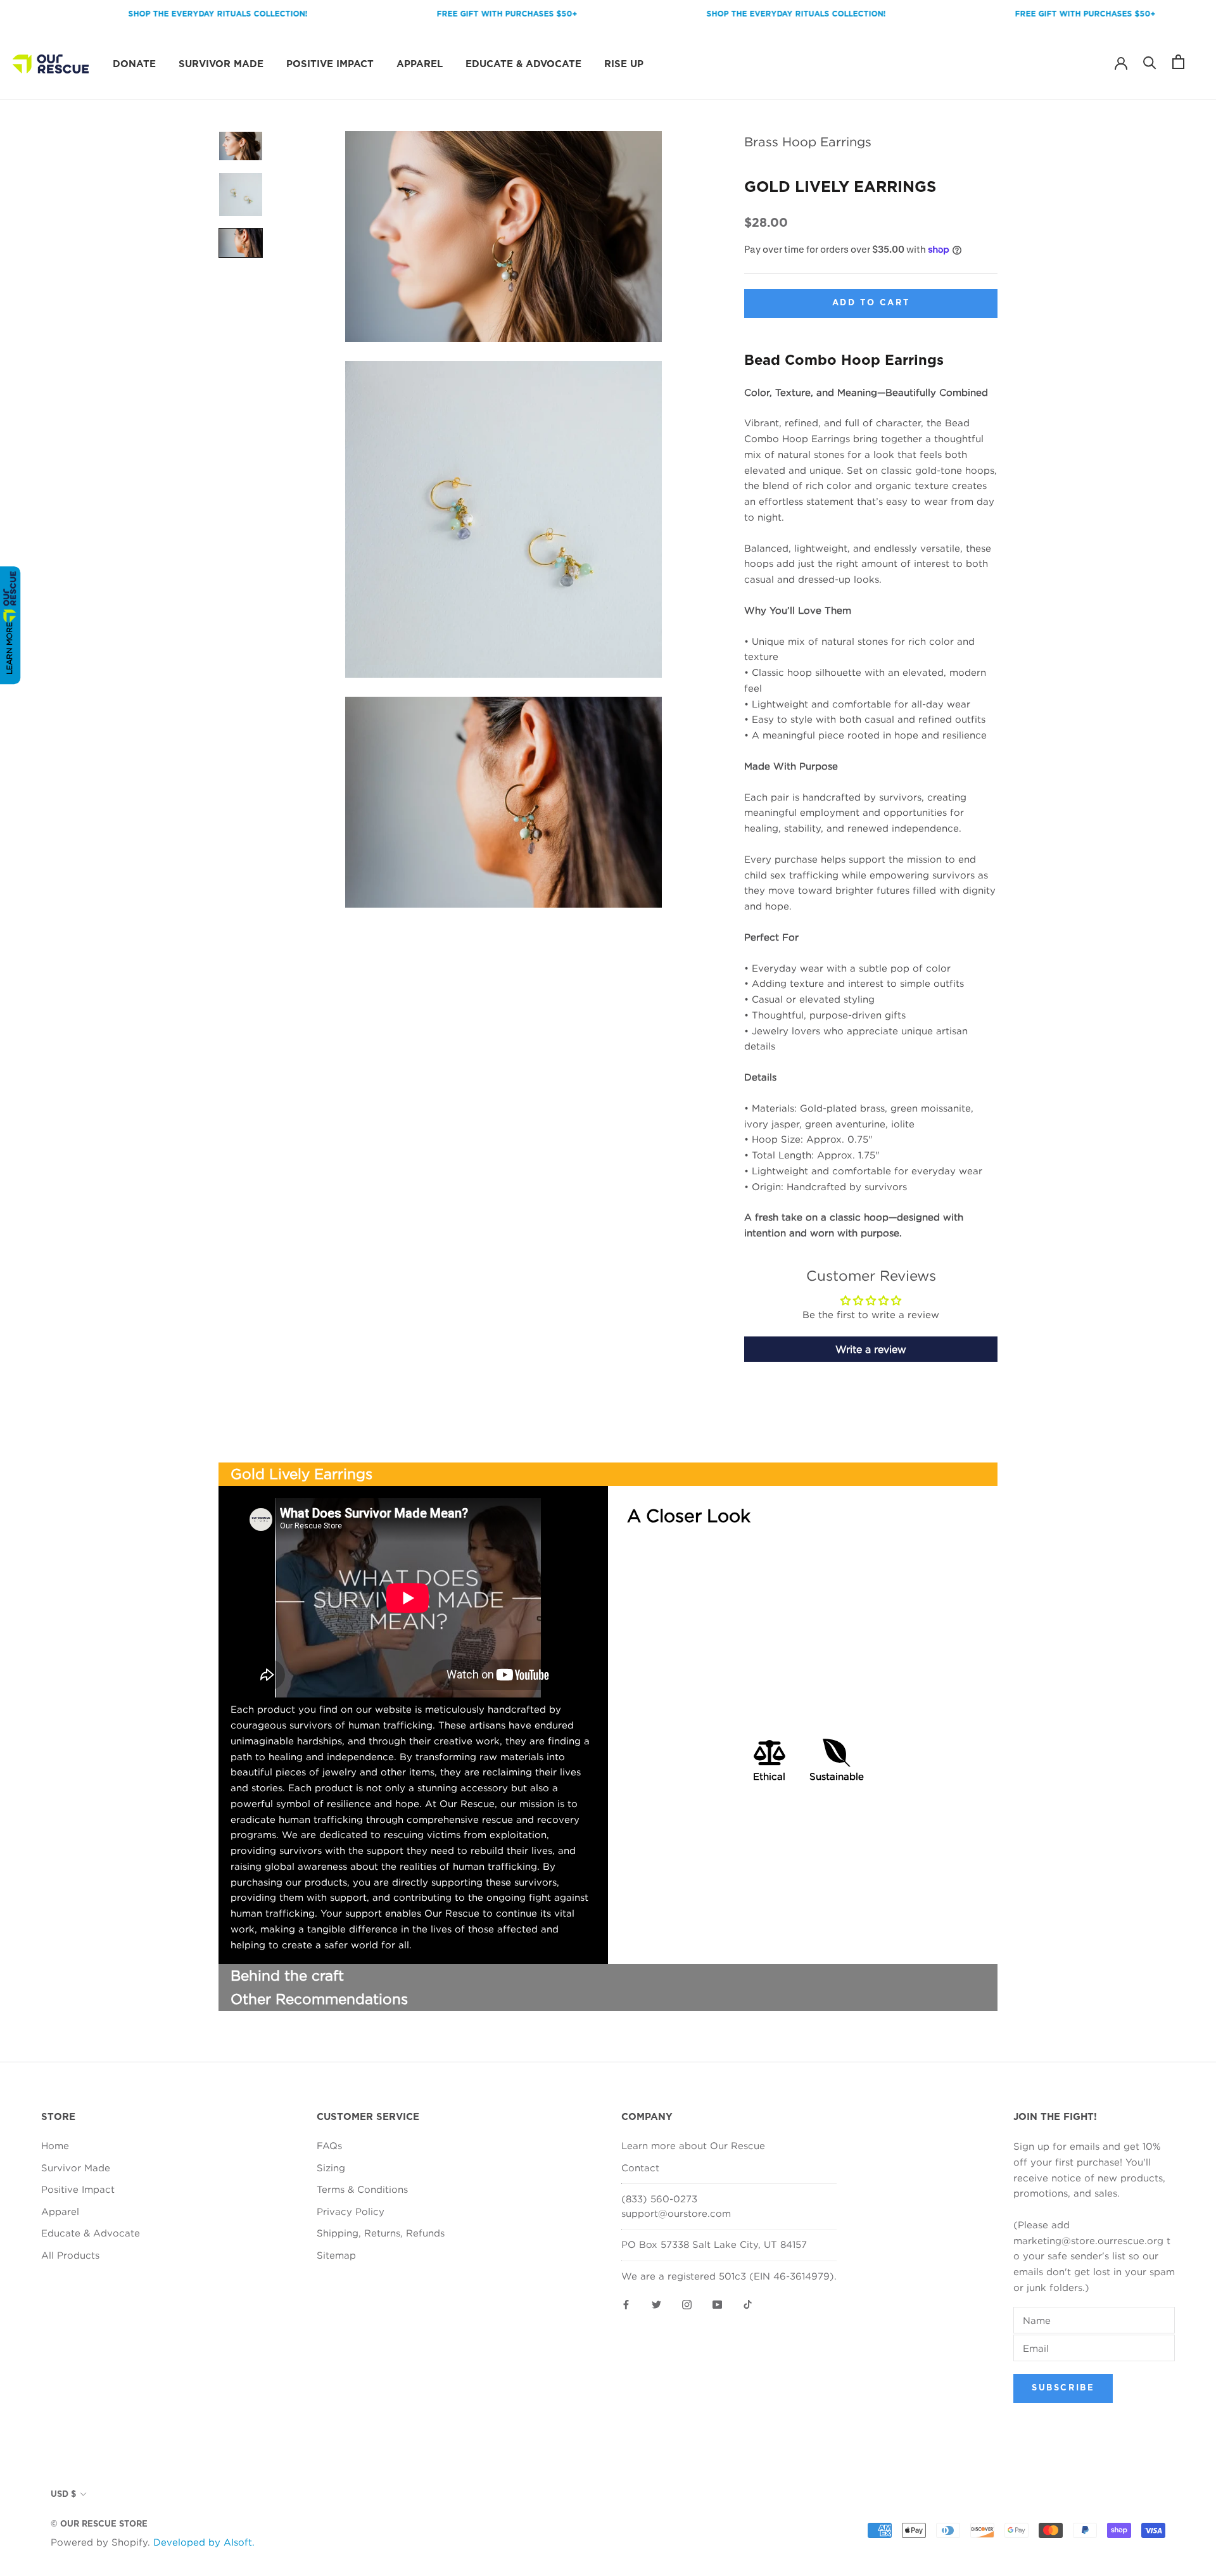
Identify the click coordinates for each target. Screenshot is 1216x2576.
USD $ (63, 2495)
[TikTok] (748, 2303)
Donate (134, 64)
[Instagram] (687, 2303)
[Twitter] (656, 2303)
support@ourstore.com (676, 2213)
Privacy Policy (351, 2211)
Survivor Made (221, 64)
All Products (70, 2255)
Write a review (871, 1348)
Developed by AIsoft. (204, 2542)
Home (55, 2145)
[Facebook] (626, 2303)
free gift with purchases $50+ (450, 14)
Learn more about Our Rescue (693, 2145)
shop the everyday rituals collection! (161, 14)
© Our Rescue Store (99, 2524)
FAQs (329, 2145)
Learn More (9, 648)
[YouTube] (717, 2303)
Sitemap (336, 2255)
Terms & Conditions (362, 2189)
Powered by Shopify (99, 2542)
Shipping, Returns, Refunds (381, 2233)
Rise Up (624, 64)
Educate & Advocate (523, 64)
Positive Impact (330, 64)
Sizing (331, 2167)
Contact (640, 2167)
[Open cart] (1178, 62)
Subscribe (1063, 2388)
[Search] (1150, 62)
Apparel (420, 64)
